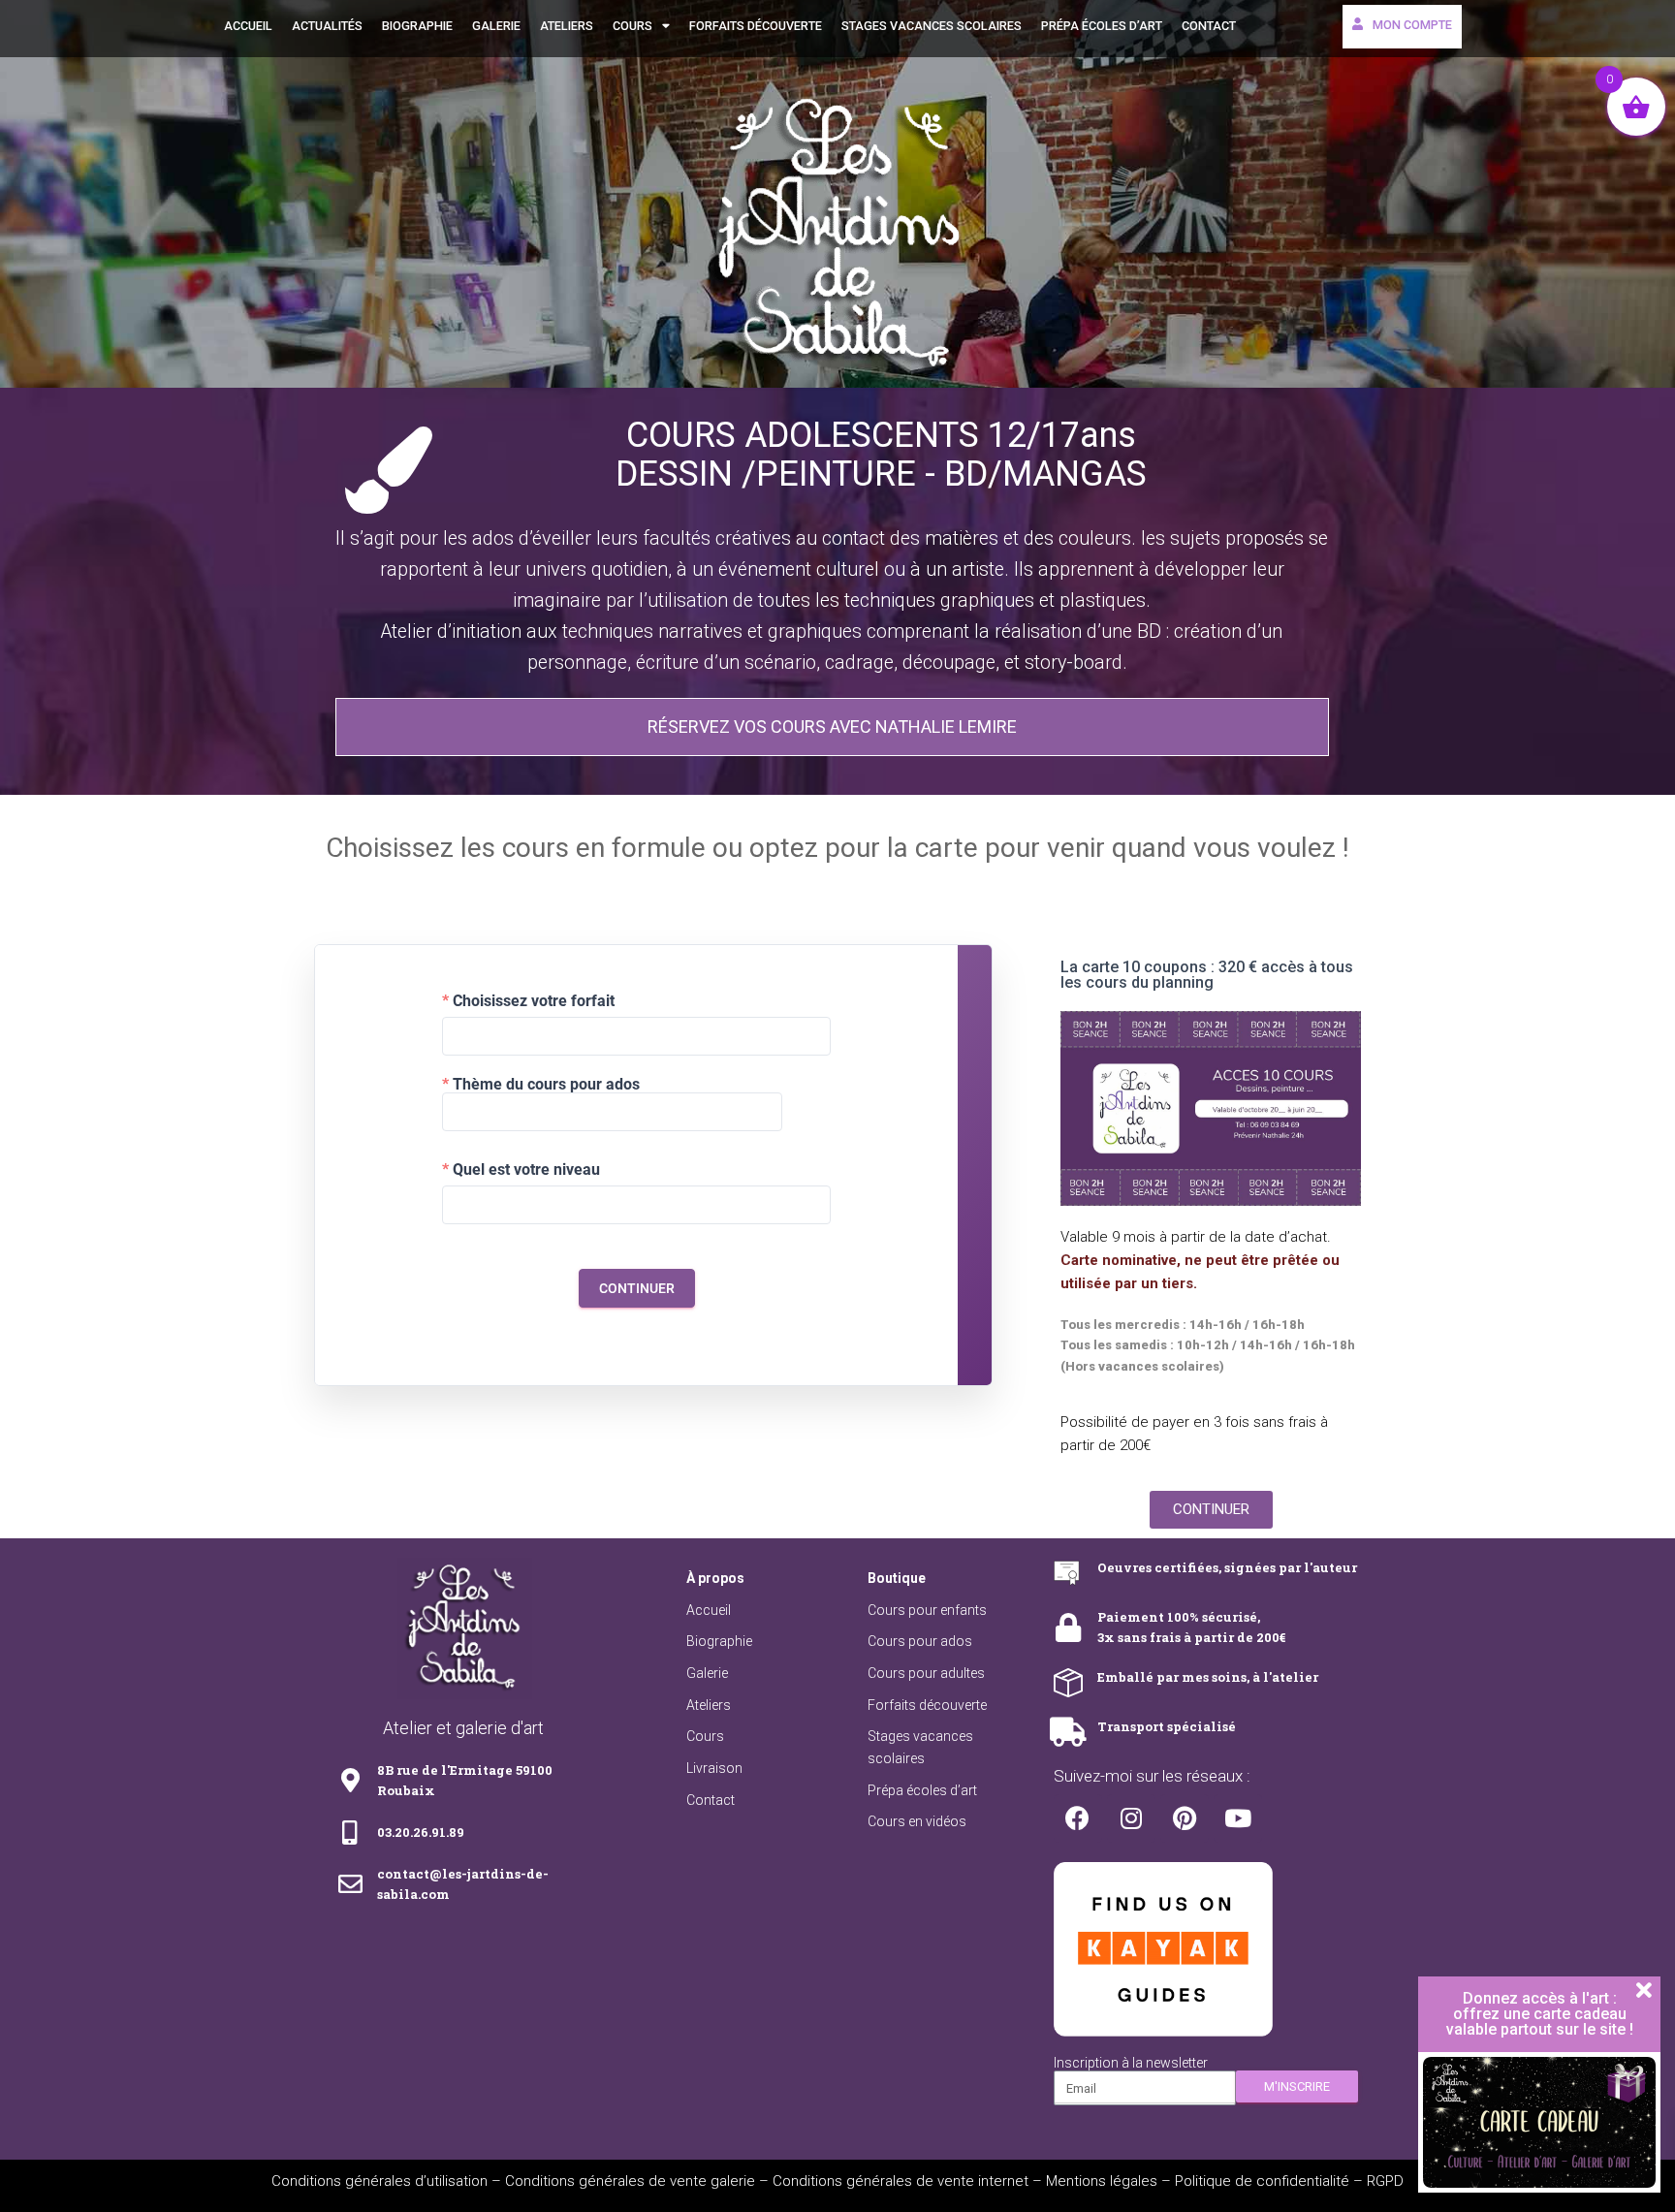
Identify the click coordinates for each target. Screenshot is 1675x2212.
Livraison (714, 1768)
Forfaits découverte (756, 26)
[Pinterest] (1185, 1818)
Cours (632, 26)
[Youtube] (1238, 1818)
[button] (832, 727)
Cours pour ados (920, 1641)
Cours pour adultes (926, 1673)
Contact (1209, 26)
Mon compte (1412, 25)
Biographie (417, 26)
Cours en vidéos (917, 1821)
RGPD (1385, 2181)
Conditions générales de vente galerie (630, 2181)
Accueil (248, 26)
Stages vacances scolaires (932, 26)
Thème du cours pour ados (546, 1085)
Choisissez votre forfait (534, 1001)
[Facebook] (1078, 1818)
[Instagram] (1131, 1818)
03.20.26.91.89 (421, 1832)
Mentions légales (1102, 2181)
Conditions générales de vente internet (901, 2181)
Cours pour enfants (927, 1610)
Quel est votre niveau (526, 1170)
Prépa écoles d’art (1102, 26)
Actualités (327, 26)
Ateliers (567, 26)
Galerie (496, 26)
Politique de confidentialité (1262, 2181)
